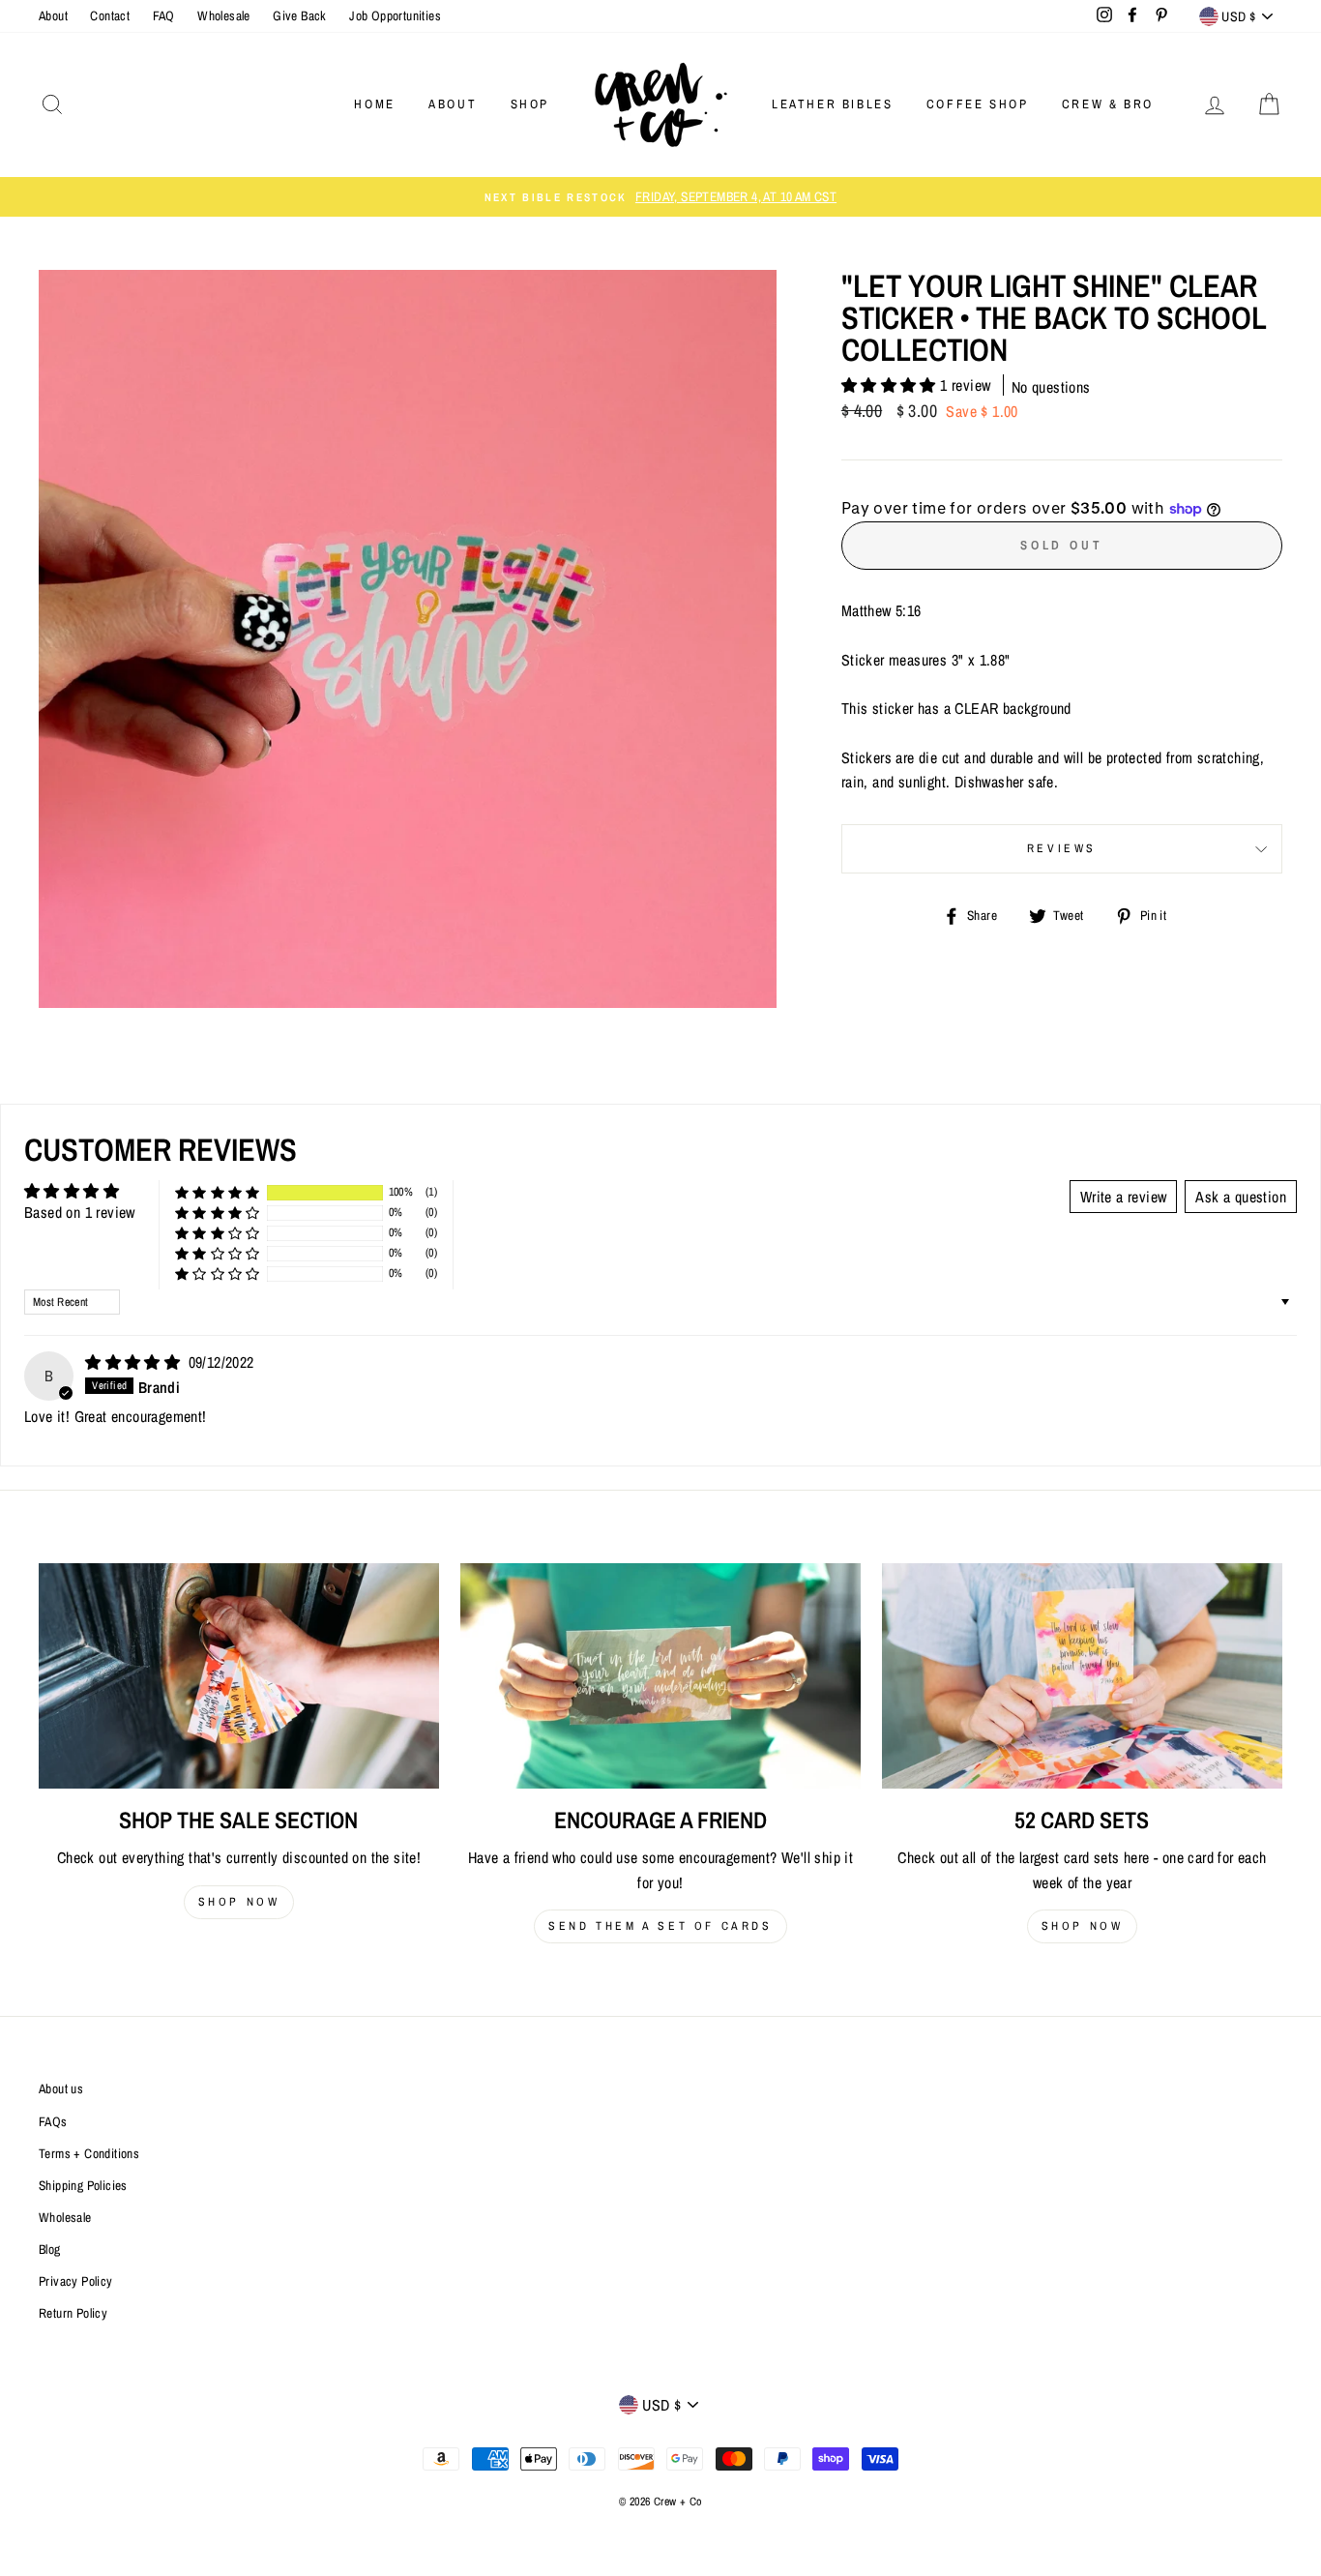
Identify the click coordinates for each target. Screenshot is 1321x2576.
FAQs (53, 2121)
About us (61, 2088)
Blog (50, 2249)
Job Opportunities (395, 15)
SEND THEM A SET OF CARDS (660, 1926)
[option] (660, 197)
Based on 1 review (80, 1212)
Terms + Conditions (89, 2153)
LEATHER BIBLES (832, 104)
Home (374, 104)
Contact (110, 15)
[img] (134, 1362)
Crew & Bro (1108, 104)
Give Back (300, 15)
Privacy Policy (76, 2281)
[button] (891, 385)
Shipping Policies (83, 2185)
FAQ (164, 15)
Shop (530, 104)
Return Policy (73, 2313)
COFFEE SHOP (978, 104)
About (53, 15)
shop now (239, 1902)
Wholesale (224, 15)
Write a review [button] (1124, 1197)
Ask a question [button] (1241, 1197)
